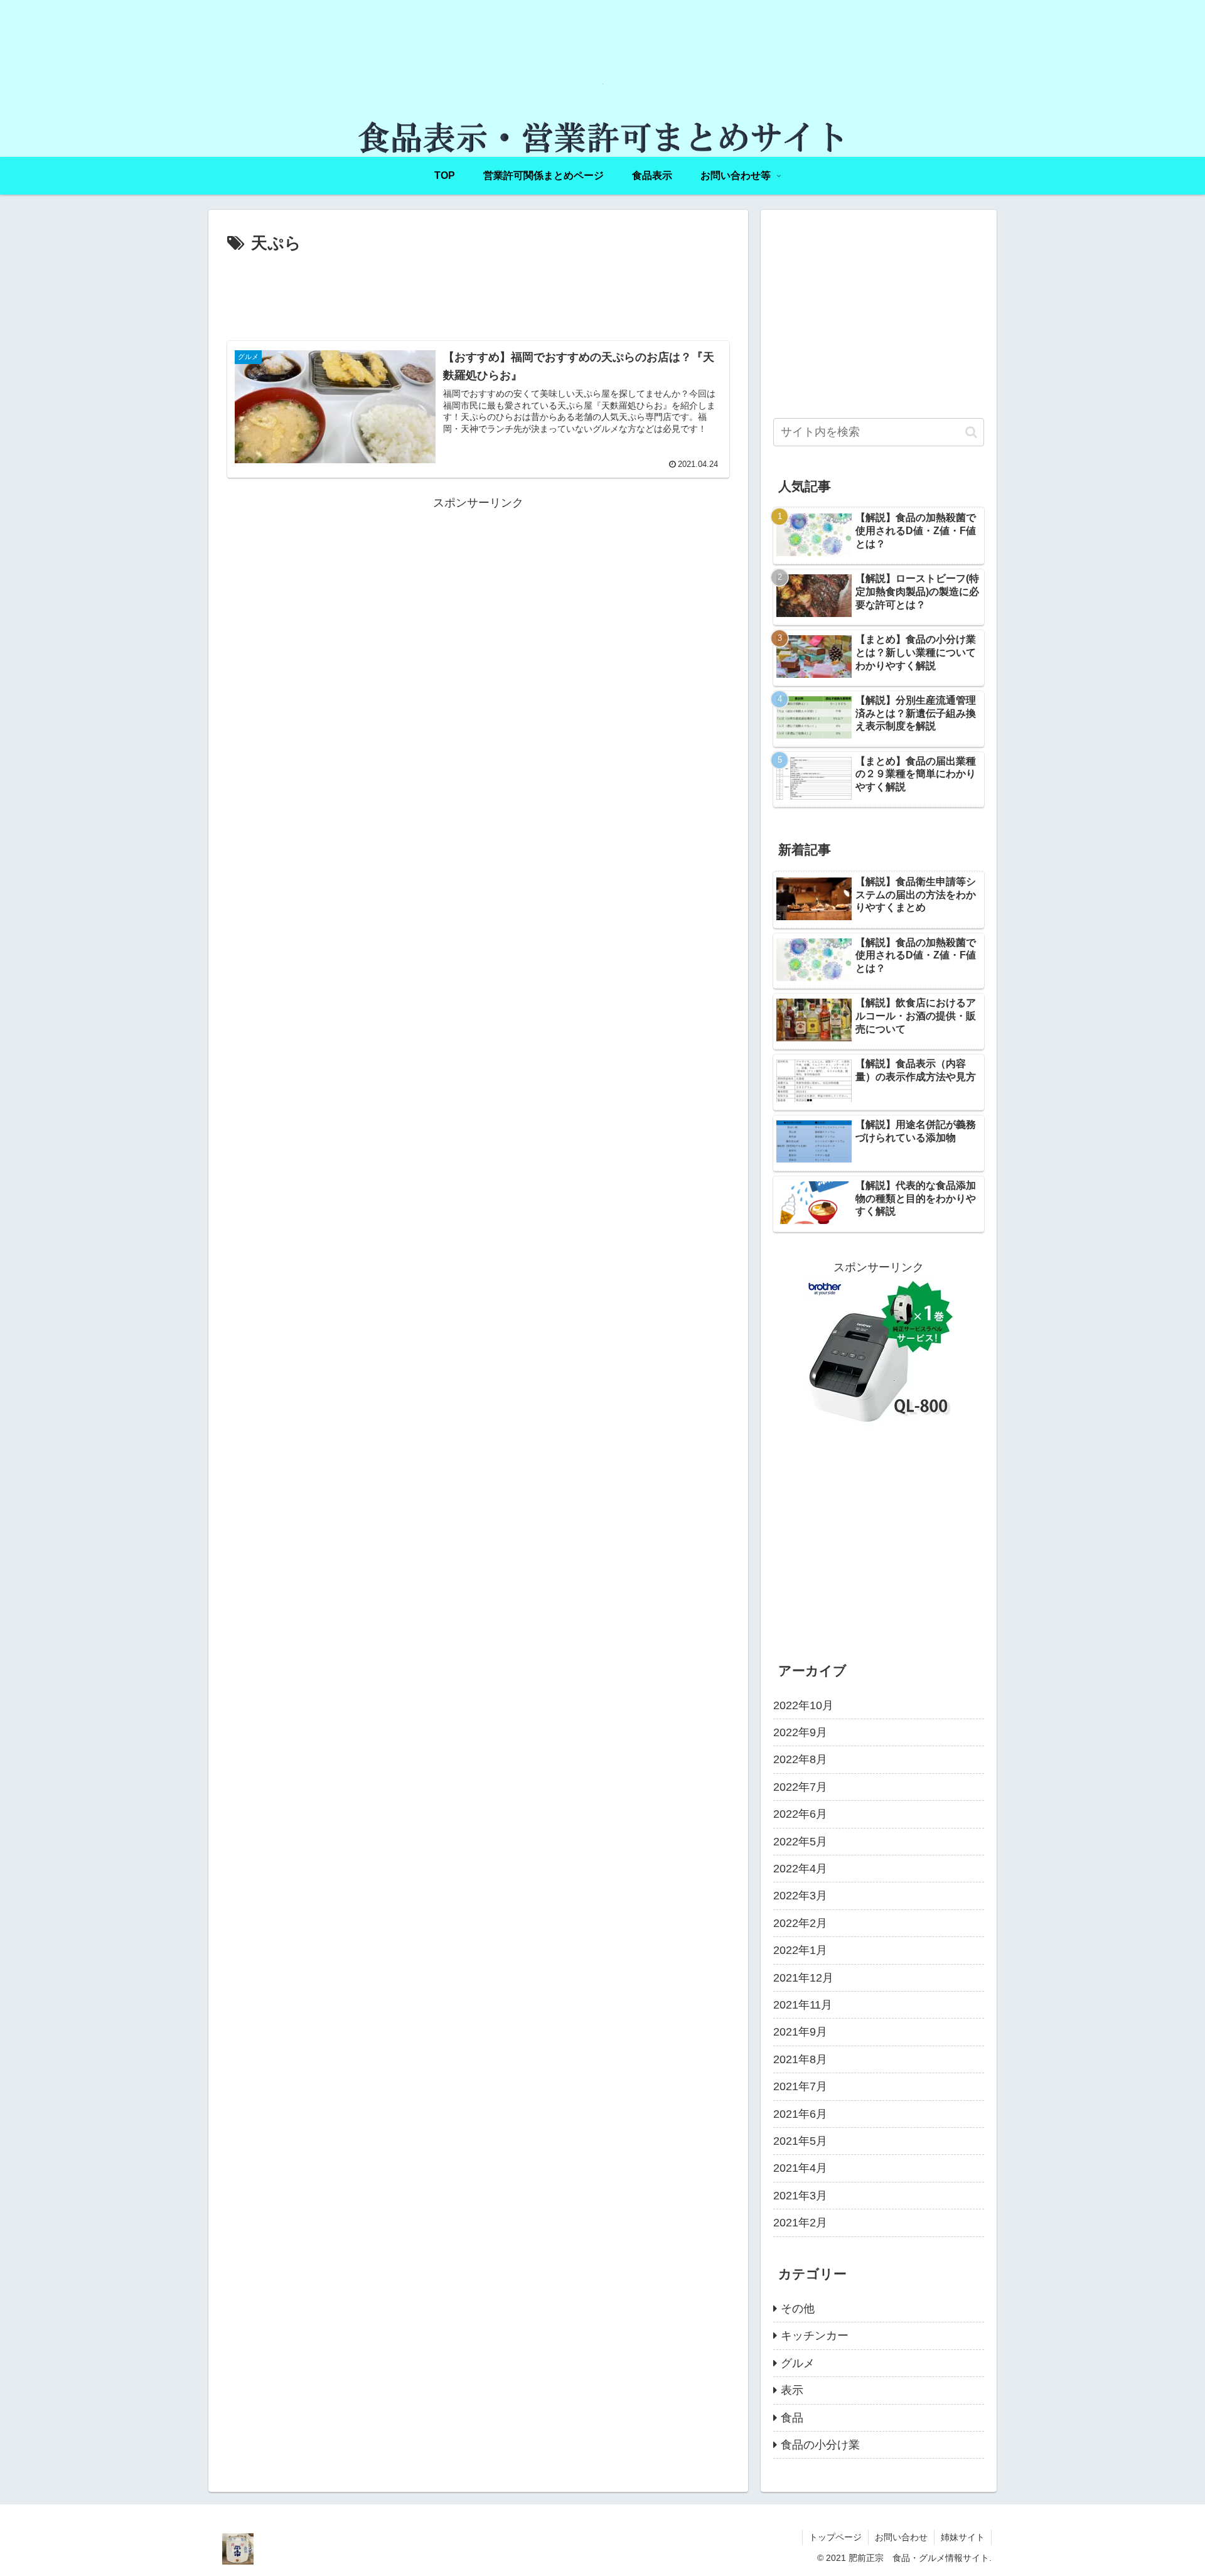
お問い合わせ (901, 2537)
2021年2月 (800, 2223)
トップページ (835, 2537)
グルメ (798, 2363)
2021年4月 (800, 2168)
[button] (971, 432)
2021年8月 (800, 2059)
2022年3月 (800, 1896)
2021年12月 (803, 1978)
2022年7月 (800, 1787)
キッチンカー (815, 2336)
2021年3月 (800, 2196)
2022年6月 (800, 1814)
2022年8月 (800, 1759)
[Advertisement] (478, 292)
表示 (792, 2390)
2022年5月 (800, 1842)
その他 (798, 2309)
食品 (792, 2418)
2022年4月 (800, 1869)
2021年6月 (800, 2114)
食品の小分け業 (820, 2445)
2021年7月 (800, 2086)
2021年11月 (803, 2005)
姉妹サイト (963, 2537)
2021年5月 (800, 2141)
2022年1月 (800, 1950)
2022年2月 (800, 1923)
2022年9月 (800, 1732)
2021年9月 (800, 2032)
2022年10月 (803, 1705)
